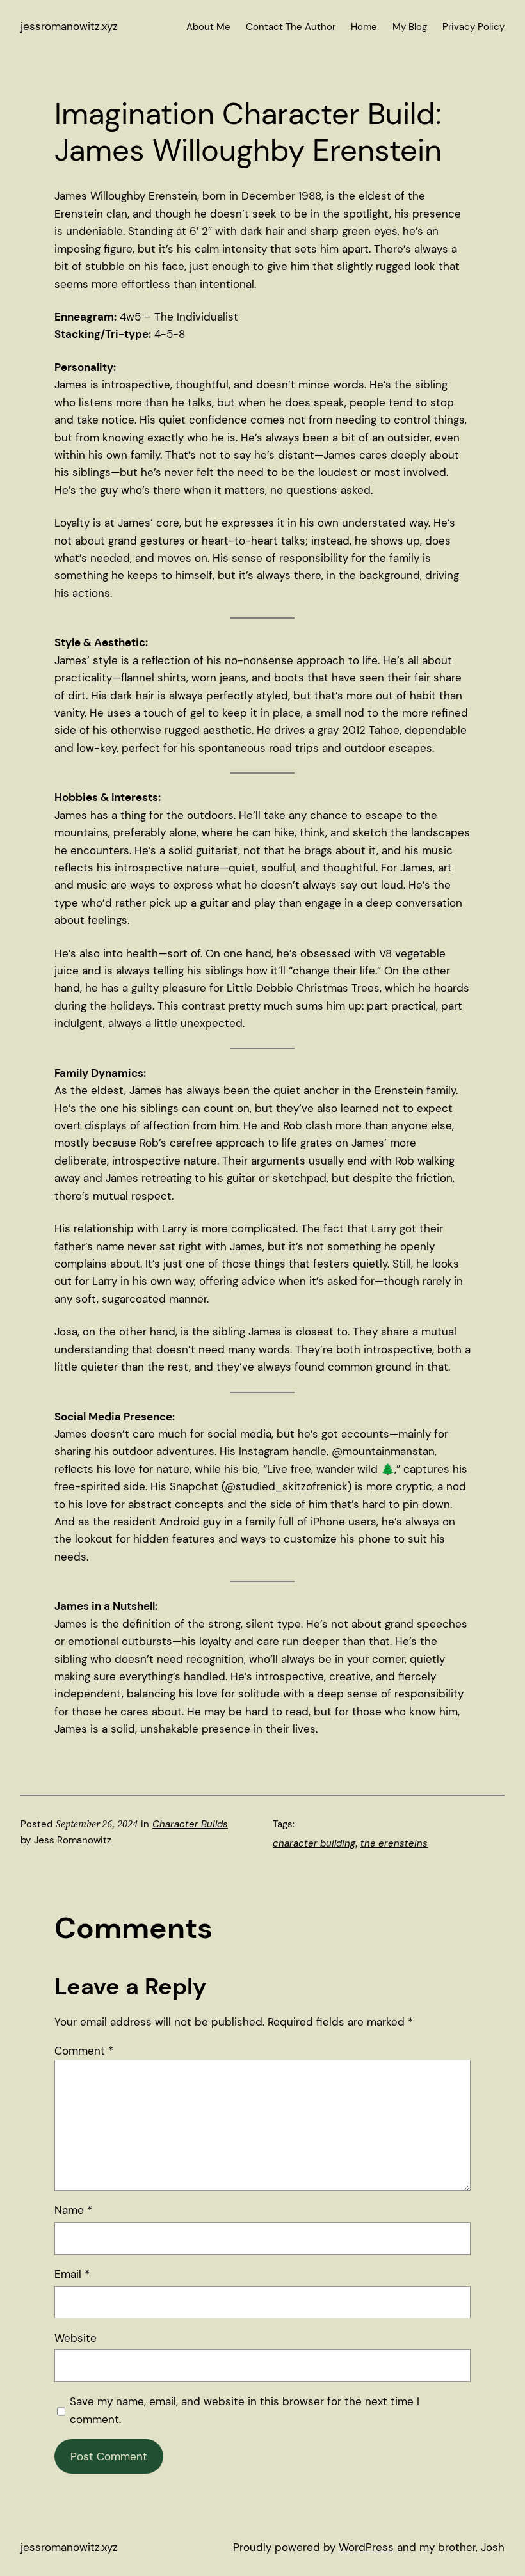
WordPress (366, 2547)
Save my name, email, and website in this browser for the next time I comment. (245, 2410)
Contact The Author (291, 27)
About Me (208, 27)
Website (76, 2338)
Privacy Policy (473, 27)
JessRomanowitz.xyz (69, 26)
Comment (84, 2051)
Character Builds (190, 1824)
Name (73, 2210)
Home (364, 27)
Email (72, 2274)
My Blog (410, 27)
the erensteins (394, 1843)
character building (314, 1843)
